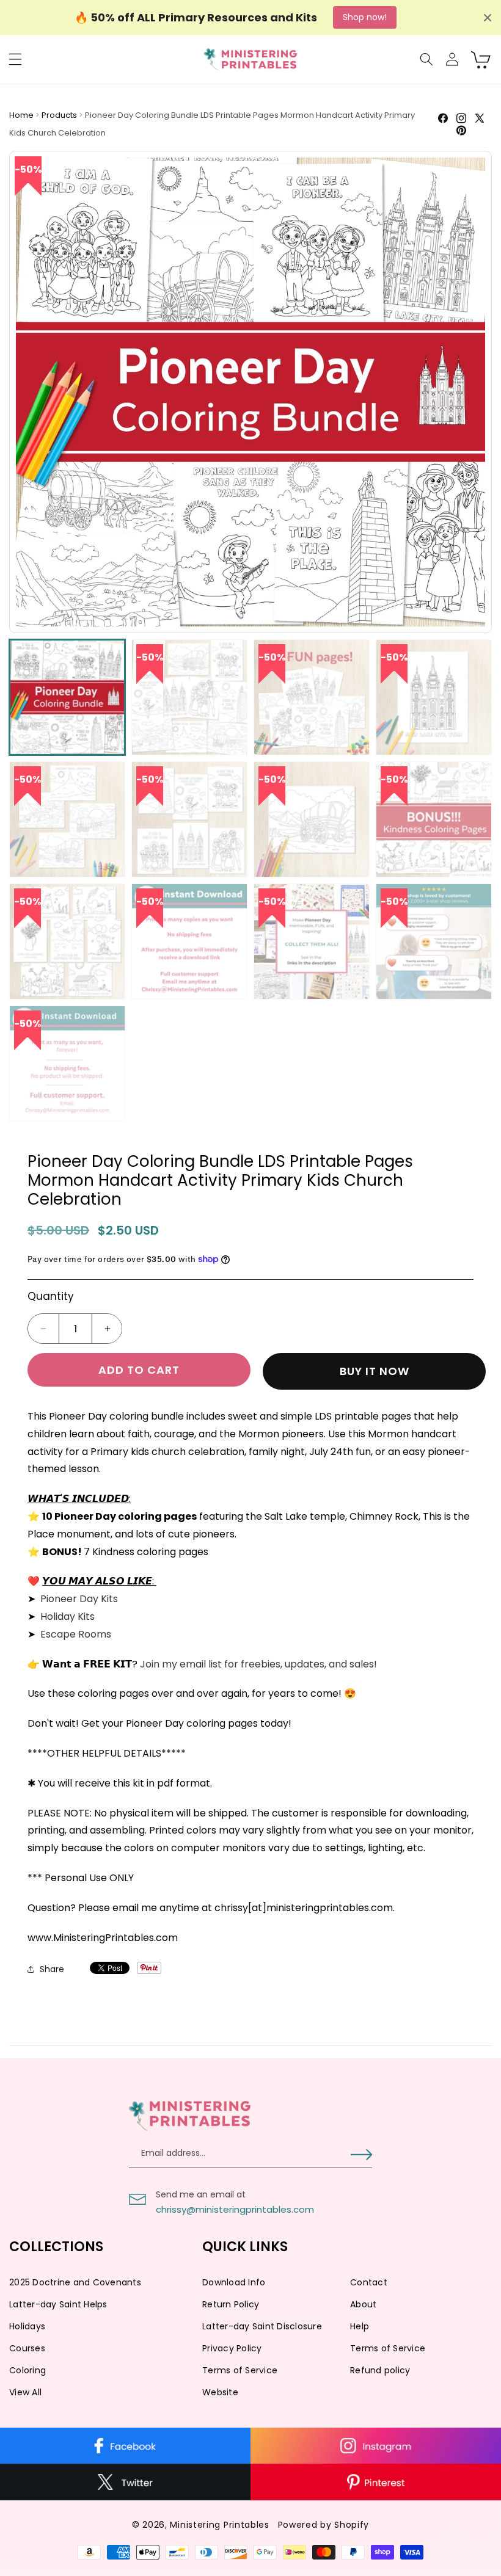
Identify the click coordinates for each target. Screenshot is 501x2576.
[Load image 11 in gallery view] (312, 942)
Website (220, 2392)
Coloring (27, 2370)
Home (22, 115)
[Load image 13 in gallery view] (67, 1064)
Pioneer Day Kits (79, 1599)
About (363, 2304)
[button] (15, 59)
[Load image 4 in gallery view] (434, 697)
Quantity (51, 1296)
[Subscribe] (361, 2155)
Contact (369, 2282)
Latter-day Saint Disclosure (262, 2326)
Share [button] (52, 1969)
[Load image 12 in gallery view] (434, 942)
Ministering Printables (219, 2525)
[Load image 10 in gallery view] (189, 942)
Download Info (234, 2282)
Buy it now (375, 1371)
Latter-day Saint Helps (58, 2304)
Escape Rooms (76, 1634)
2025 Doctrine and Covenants (75, 2282)
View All (25, 2392)
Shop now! (365, 17)
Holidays (27, 2326)
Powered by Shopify (324, 2525)
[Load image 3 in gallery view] (312, 697)
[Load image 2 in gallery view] (189, 697)
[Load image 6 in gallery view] (189, 819)
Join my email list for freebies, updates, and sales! (260, 1664)
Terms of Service (388, 2348)
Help (360, 2326)
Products (60, 115)
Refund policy (380, 2370)
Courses (27, 2348)
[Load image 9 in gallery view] (67, 942)
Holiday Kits (68, 1616)
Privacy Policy (232, 2348)
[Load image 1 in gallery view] (67, 697)
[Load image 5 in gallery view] (67, 819)
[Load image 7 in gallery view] (312, 819)
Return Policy (231, 2304)
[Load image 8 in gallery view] (434, 819)
